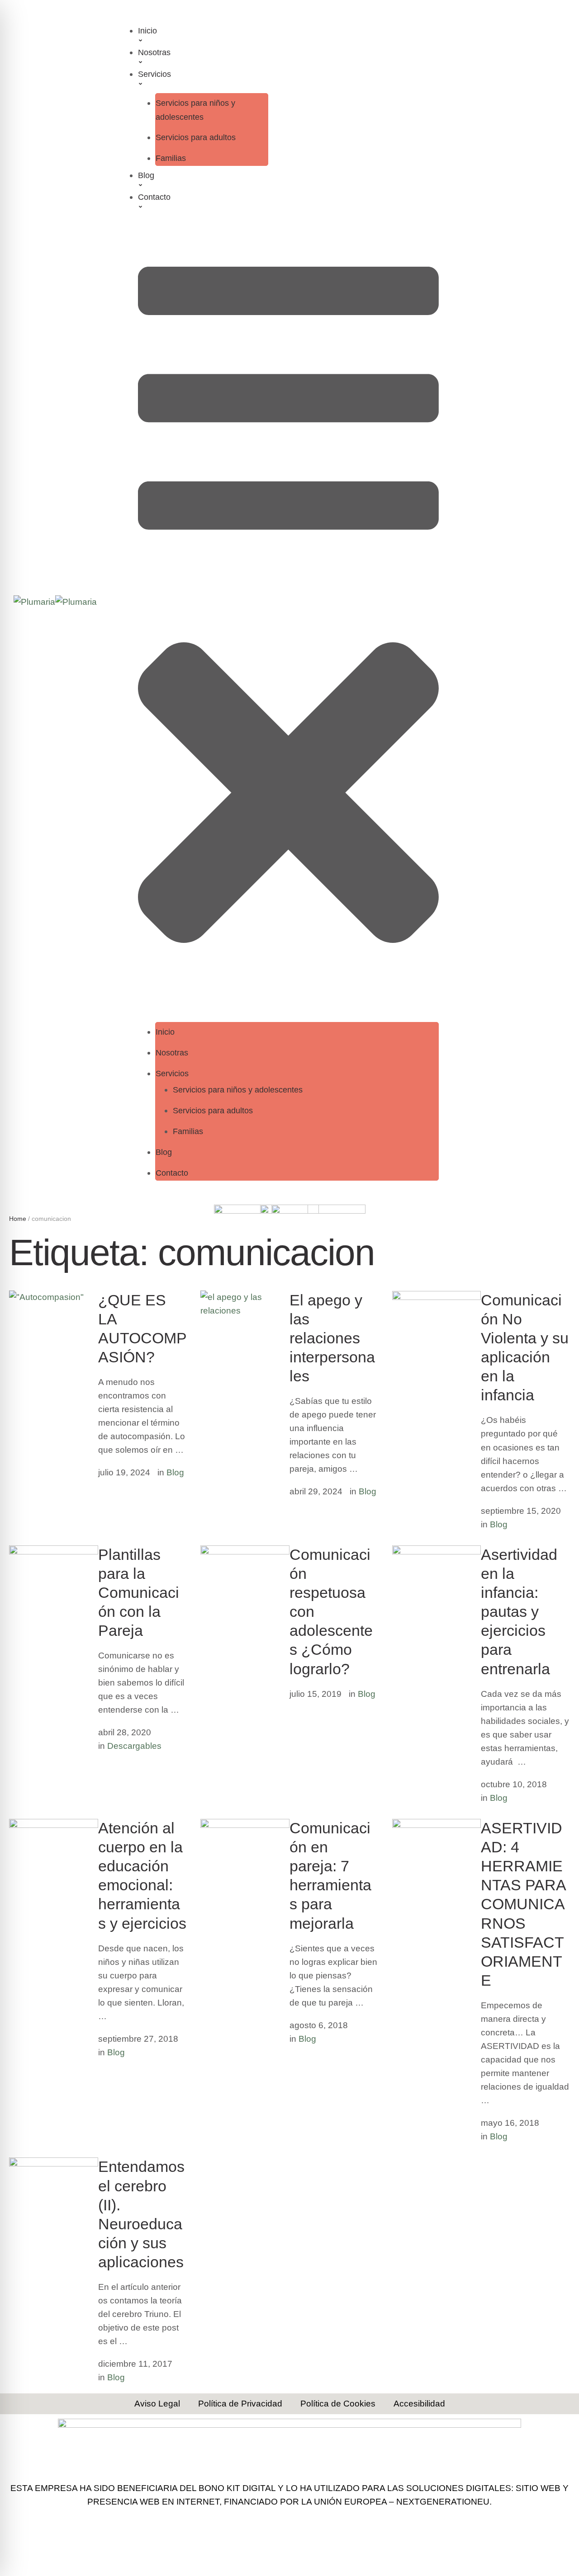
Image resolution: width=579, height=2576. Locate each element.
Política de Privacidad (240, 2404)
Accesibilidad (419, 2404)
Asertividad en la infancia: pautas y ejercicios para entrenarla (519, 1612)
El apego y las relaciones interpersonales (332, 1338)
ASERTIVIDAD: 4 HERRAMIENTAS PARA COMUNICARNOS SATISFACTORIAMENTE (523, 1904)
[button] (288, 40)
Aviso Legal (157, 2404)
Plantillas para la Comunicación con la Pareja (139, 1593)
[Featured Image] (54, 1552)
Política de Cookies (338, 2404)
